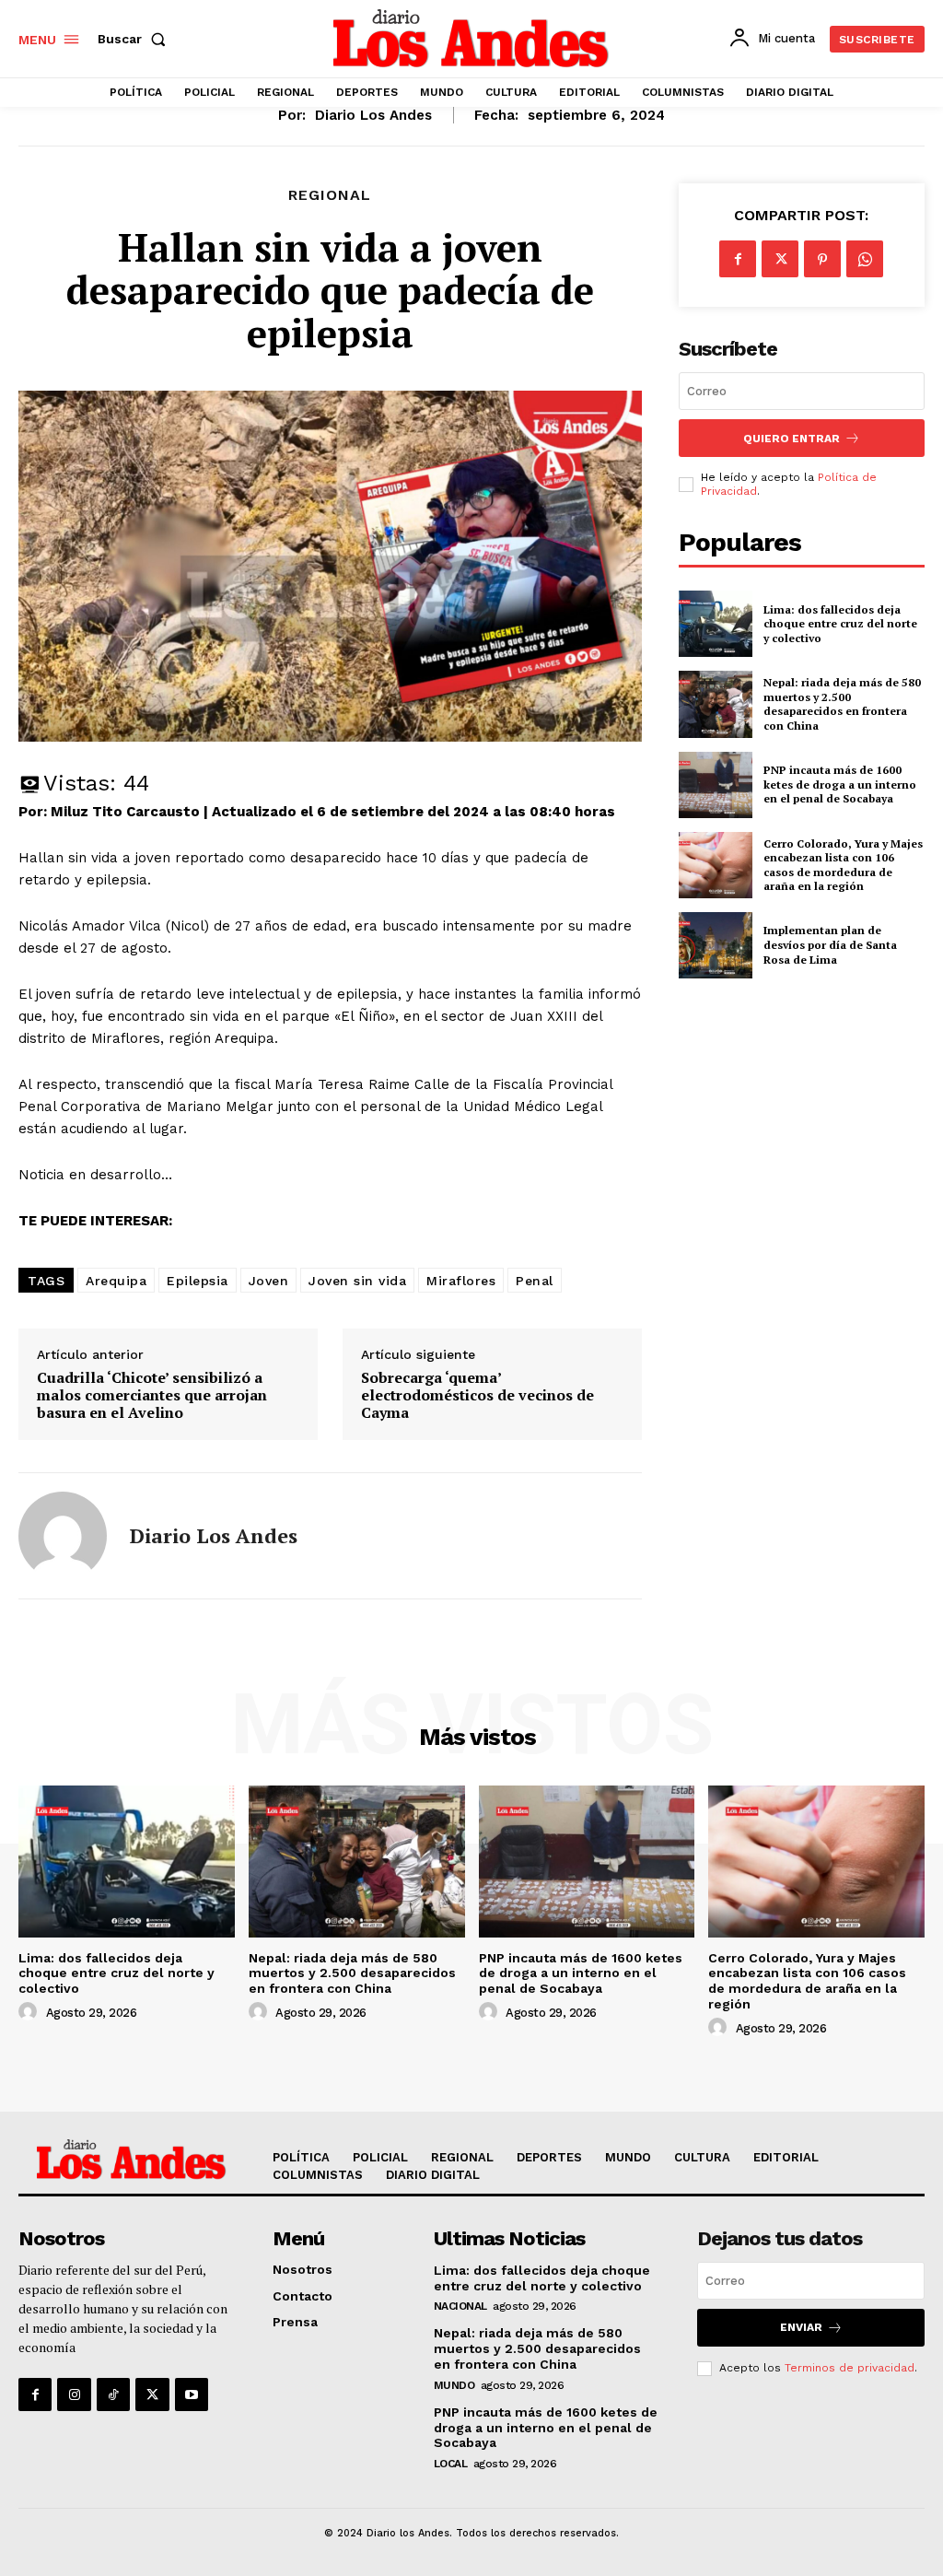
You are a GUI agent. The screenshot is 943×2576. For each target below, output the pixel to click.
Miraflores (461, 1281)
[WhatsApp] (865, 259)
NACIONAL (460, 2306)
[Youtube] (192, 2395)
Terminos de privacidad (850, 2368)
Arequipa (116, 1281)
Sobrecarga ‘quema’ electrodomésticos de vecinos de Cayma (477, 1396)
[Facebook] (738, 259)
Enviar (801, 2327)
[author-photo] (30, 2012)
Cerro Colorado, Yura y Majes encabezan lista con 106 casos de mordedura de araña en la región (843, 865)
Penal (535, 1281)
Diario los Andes (373, 115)
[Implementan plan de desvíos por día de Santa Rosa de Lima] (716, 945)
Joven (269, 1281)
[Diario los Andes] (63, 1536)
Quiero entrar (792, 439)
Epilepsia (198, 1281)
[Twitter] (780, 259)
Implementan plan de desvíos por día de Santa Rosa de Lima (830, 944)
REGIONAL (330, 195)
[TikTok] (113, 2395)
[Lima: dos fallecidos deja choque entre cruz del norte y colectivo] (716, 624)
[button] (135, 39)
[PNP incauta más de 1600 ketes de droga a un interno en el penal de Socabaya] (716, 785)
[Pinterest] (822, 259)
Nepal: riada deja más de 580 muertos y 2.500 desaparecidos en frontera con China (842, 704)
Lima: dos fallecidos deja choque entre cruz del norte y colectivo (840, 624)
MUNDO (454, 2385)
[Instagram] (74, 2395)
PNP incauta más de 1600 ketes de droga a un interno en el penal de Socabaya (840, 784)
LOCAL (451, 2464)
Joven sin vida (357, 1281)
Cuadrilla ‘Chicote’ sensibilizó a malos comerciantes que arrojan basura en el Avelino (152, 1396)
